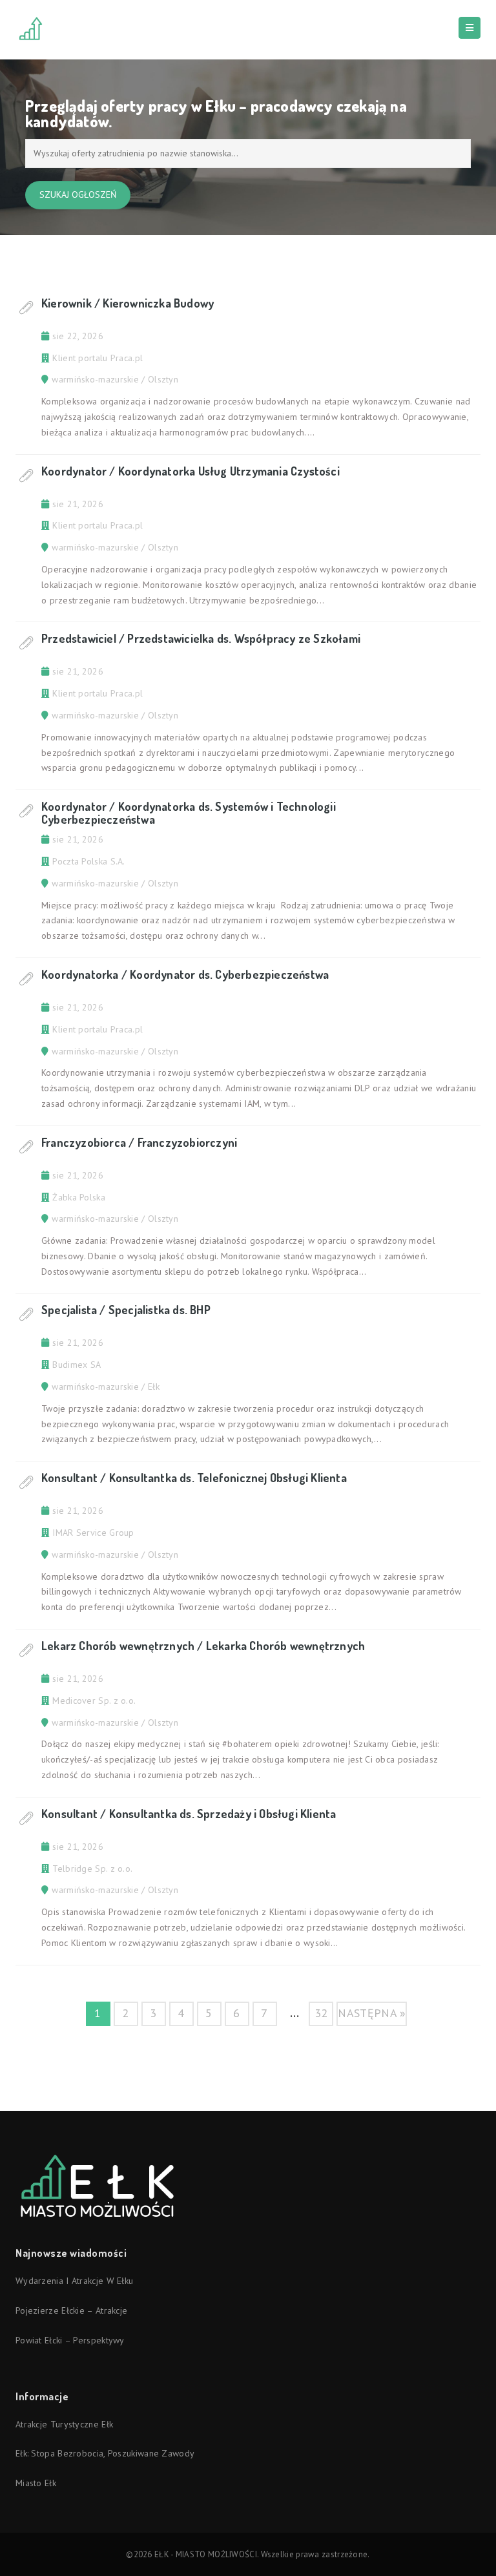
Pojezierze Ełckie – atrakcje (71, 2310)
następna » (372, 2013)
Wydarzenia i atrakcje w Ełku (74, 2281)
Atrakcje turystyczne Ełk (64, 2424)
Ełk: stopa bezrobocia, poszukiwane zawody (105, 2453)
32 (321, 2013)
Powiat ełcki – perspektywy (70, 2340)
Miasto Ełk (36, 2483)
